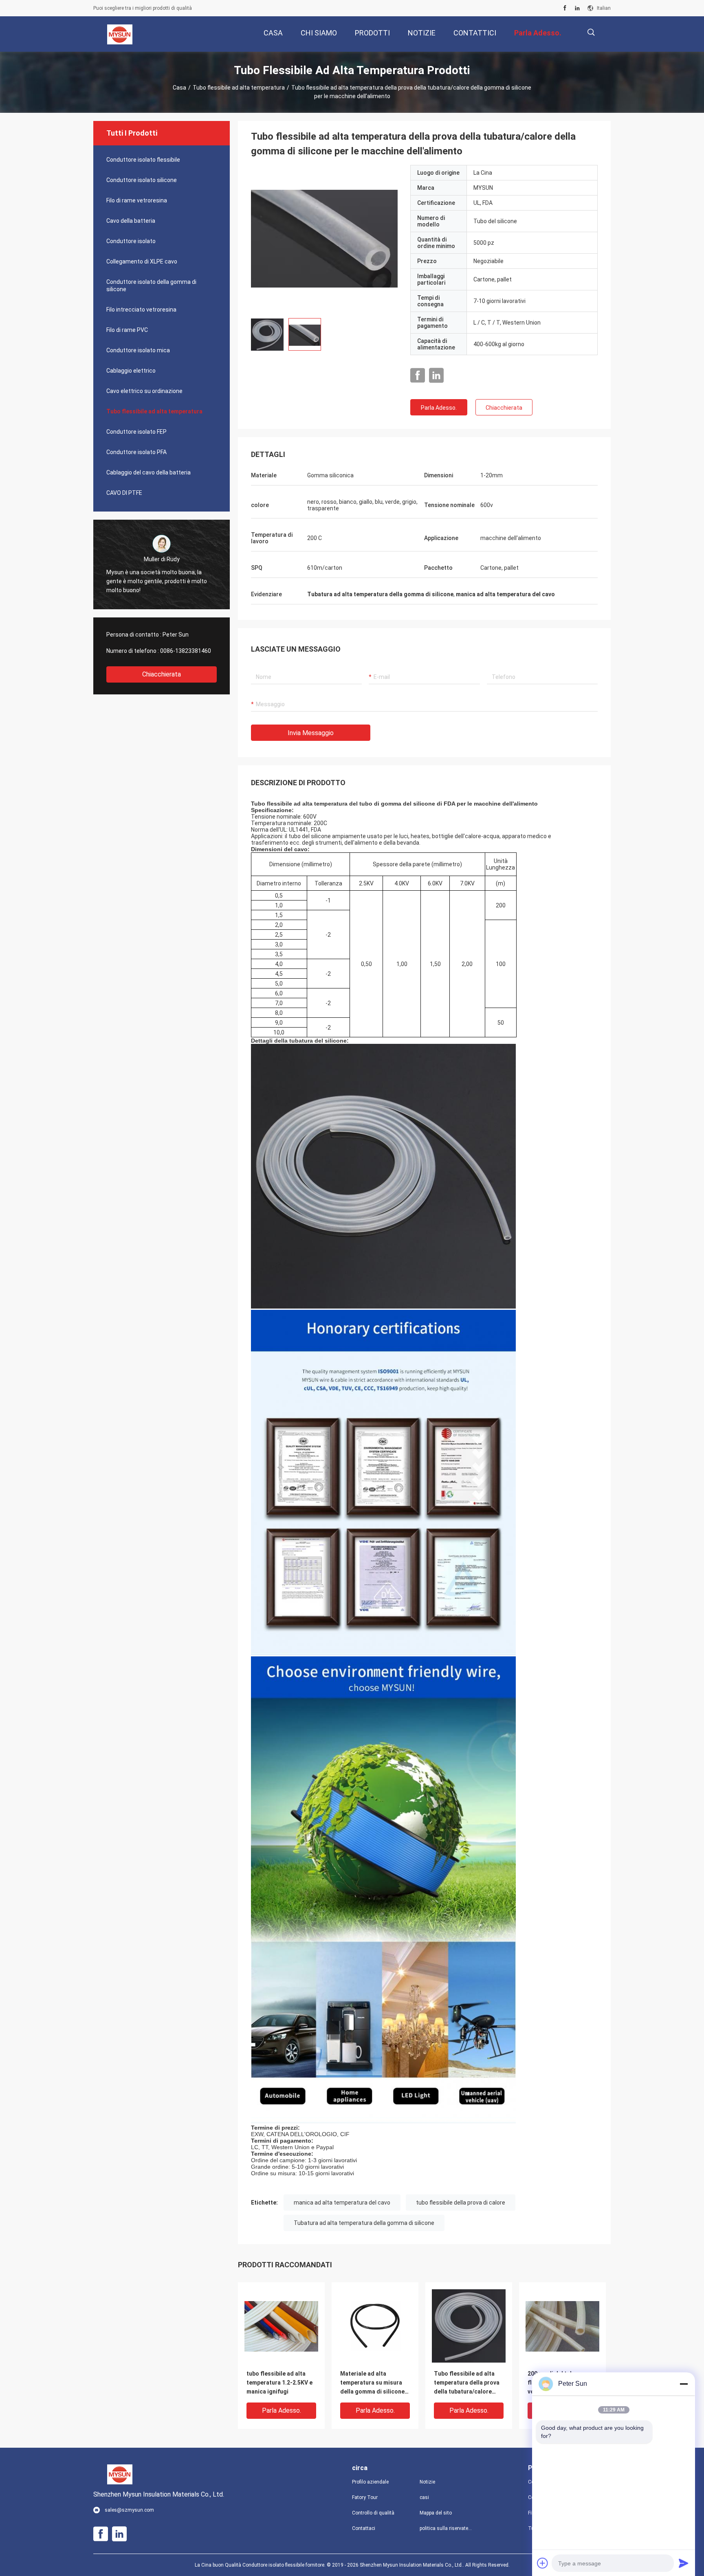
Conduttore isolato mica (138, 350)
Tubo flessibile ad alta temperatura (239, 88)
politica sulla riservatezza (447, 2528)
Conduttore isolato (131, 241)
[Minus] (684, 2384)
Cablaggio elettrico (131, 371)
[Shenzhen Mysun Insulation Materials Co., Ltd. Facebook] (565, 8)
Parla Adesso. (439, 408)
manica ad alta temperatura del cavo (342, 2203)
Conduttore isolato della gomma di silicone (151, 285)
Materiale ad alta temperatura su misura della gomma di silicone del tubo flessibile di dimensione (372, 2383)
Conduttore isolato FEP (136, 432)
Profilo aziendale (370, 2482)
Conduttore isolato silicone (142, 180)
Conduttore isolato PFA (136, 452)
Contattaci (364, 2528)
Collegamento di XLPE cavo (142, 261)
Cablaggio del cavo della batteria (148, 472)
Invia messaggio (311, 733)
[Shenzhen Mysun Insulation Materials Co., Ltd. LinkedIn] (577, 8)
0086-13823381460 (186, 651)
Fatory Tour (365, 2497)
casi (424, 2497)
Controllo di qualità (373, 2513)
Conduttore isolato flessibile (143, 160)
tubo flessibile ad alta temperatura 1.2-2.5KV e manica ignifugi (279, 2383)
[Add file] (543, 2563)
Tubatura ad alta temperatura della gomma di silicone (364, 2223)
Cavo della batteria (131, 221)
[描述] (591, 32)
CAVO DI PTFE (124, 493)
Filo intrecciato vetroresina (141, 310)
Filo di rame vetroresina (137, 200)
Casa (179, 88)
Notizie (427, 2482)
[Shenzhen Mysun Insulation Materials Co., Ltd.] (120, 34)
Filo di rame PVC (127, 330)
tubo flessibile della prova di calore (461, 2203)
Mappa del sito (436, 2513)
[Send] (684, 2563)
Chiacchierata (162, 674)
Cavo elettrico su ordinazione (144, 391)
